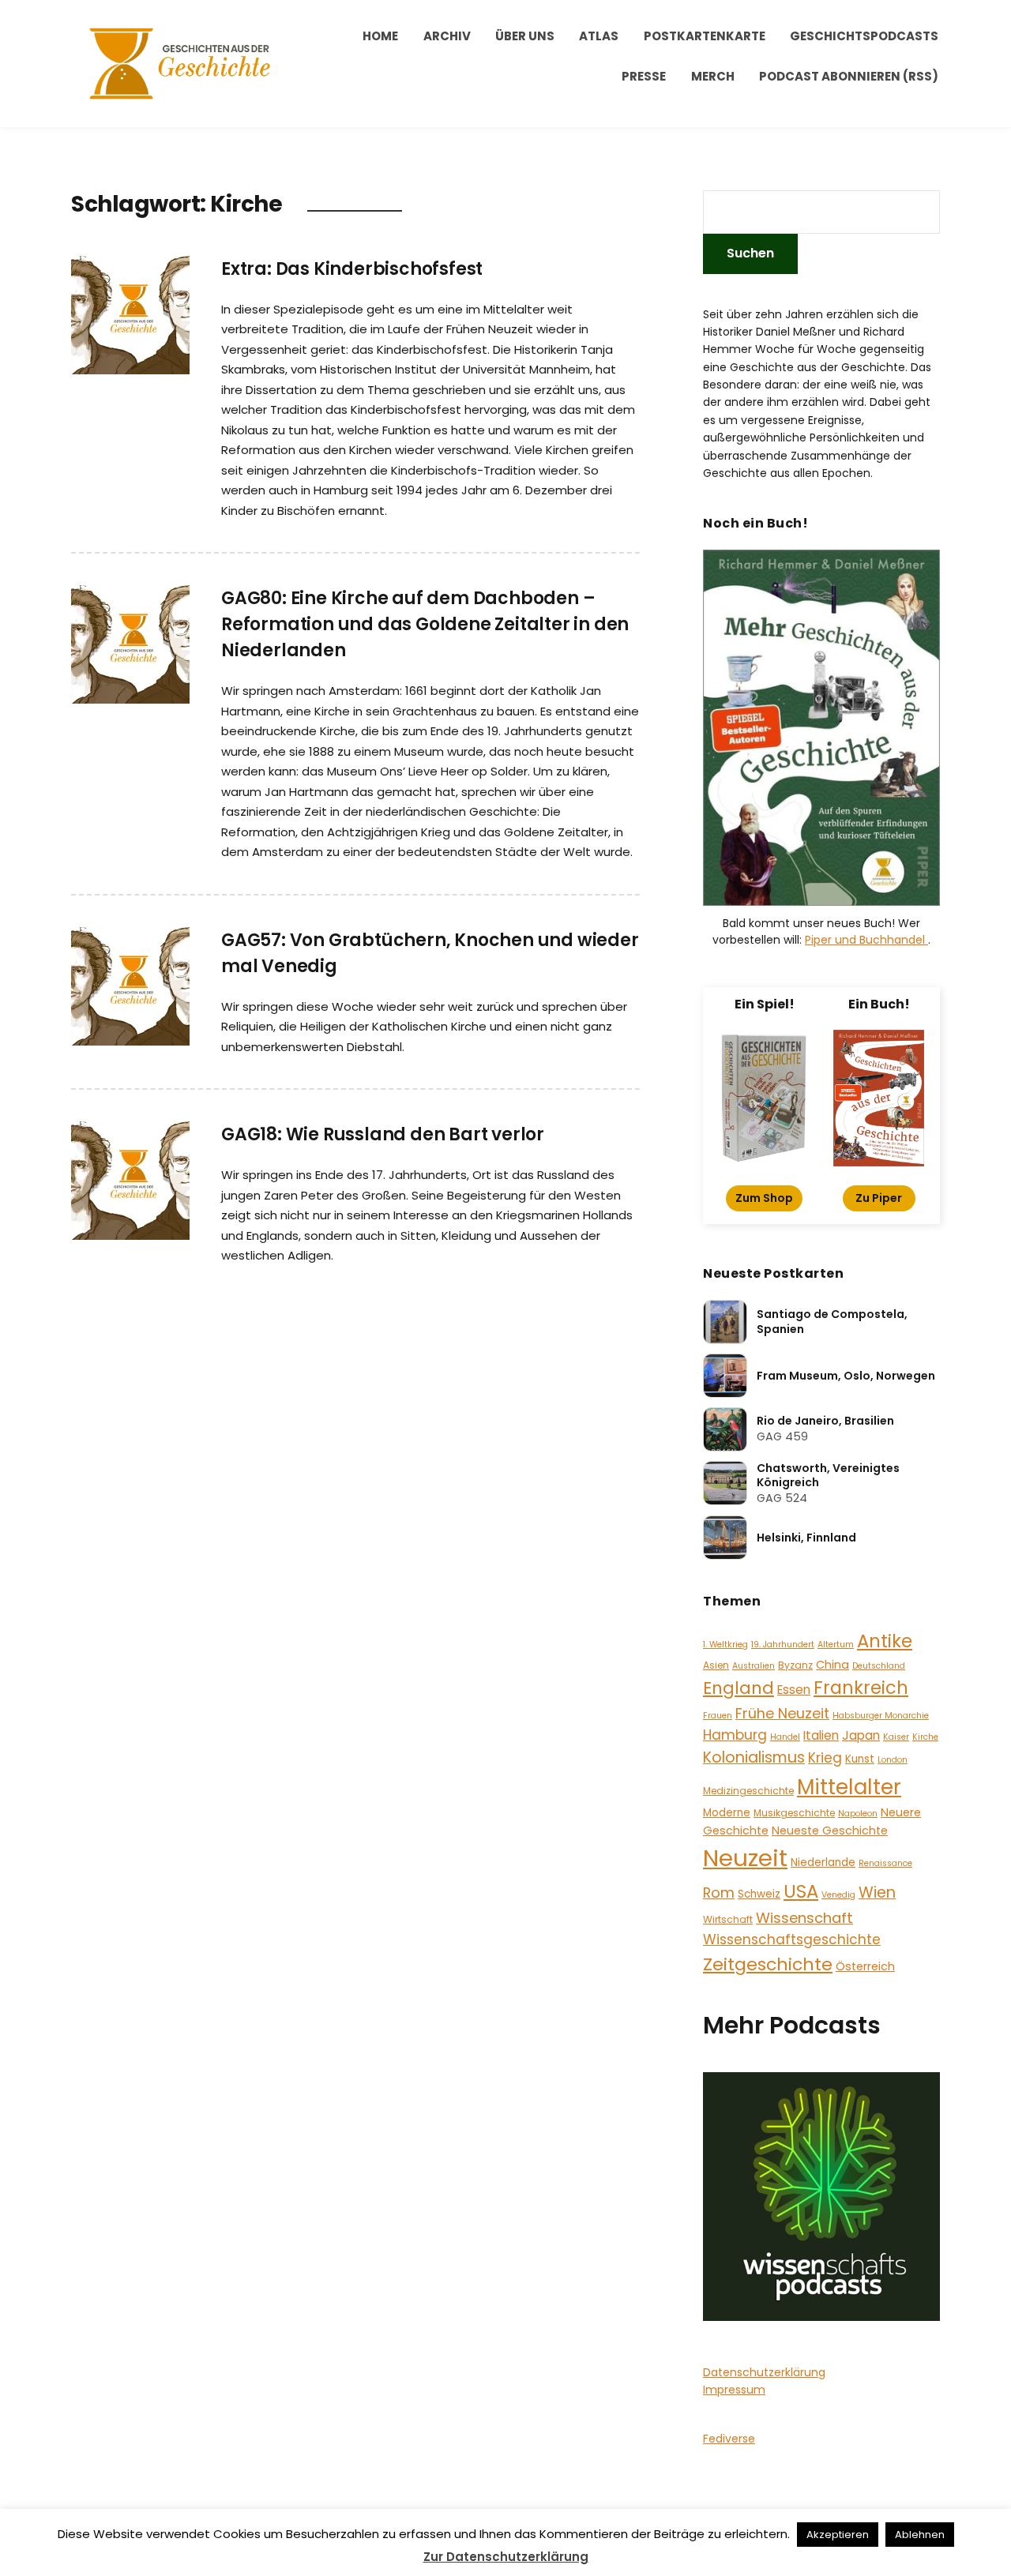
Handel (785, 1737)
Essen (794, 1690)
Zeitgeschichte (768, 1964)
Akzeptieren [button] (838, 2535)
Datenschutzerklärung (764, 2372)
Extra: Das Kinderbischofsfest (352, 269)
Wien (877, 1893)
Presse (644, 76)
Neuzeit (745, 1858)
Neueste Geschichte (830, 1831)
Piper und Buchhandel (866, 940)
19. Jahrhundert (783, 1645)
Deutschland (879, 1666)
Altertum (836, 1645)
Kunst (860, 1759)
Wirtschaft (728, 1919)
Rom (719, 1893)
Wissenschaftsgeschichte (792, 1940)
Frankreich (861, 1688)
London (893, 1760)
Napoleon (858, 1814)
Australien (754, 1666)
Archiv (447, 36)
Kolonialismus (754, 1757)
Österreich (865, 1966)
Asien (716, 1665)
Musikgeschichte (794, 1813)
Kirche (925, 1737)
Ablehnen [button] (920, 2535)
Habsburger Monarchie (881, 1716)
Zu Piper (879, 1198)
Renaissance (885, 1863)
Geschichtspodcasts (864, 36)
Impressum (734, 2390)
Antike (885, 1641)
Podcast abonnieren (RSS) (849, 76)
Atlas (599, 36)
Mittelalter (849, 1787)
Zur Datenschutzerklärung (506, 2557)
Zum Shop (764, 1198)
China (832, 1665)
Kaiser (896, 1737)
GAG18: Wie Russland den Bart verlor (383, 1134)
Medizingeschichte (748, 1791)
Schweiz (759, 1894)
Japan (861, 1735)
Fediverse (729, 2439)
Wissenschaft (804, 1918)
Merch (713, 76)
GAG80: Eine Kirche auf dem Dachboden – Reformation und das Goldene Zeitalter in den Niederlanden (425, 624)
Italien (821, 1735)
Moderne (727, 1813)
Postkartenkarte (705, 36)
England (739, 1688)
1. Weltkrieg (725, 1645)
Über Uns (525, 36)
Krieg (825, 1758)
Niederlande (823, 1863)
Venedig (838, 1895)
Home (380, 36)
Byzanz (795, 1665)
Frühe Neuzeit (782, 1713)
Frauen (718, 1716)
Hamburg (735, 1735)
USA (801, 1891)
